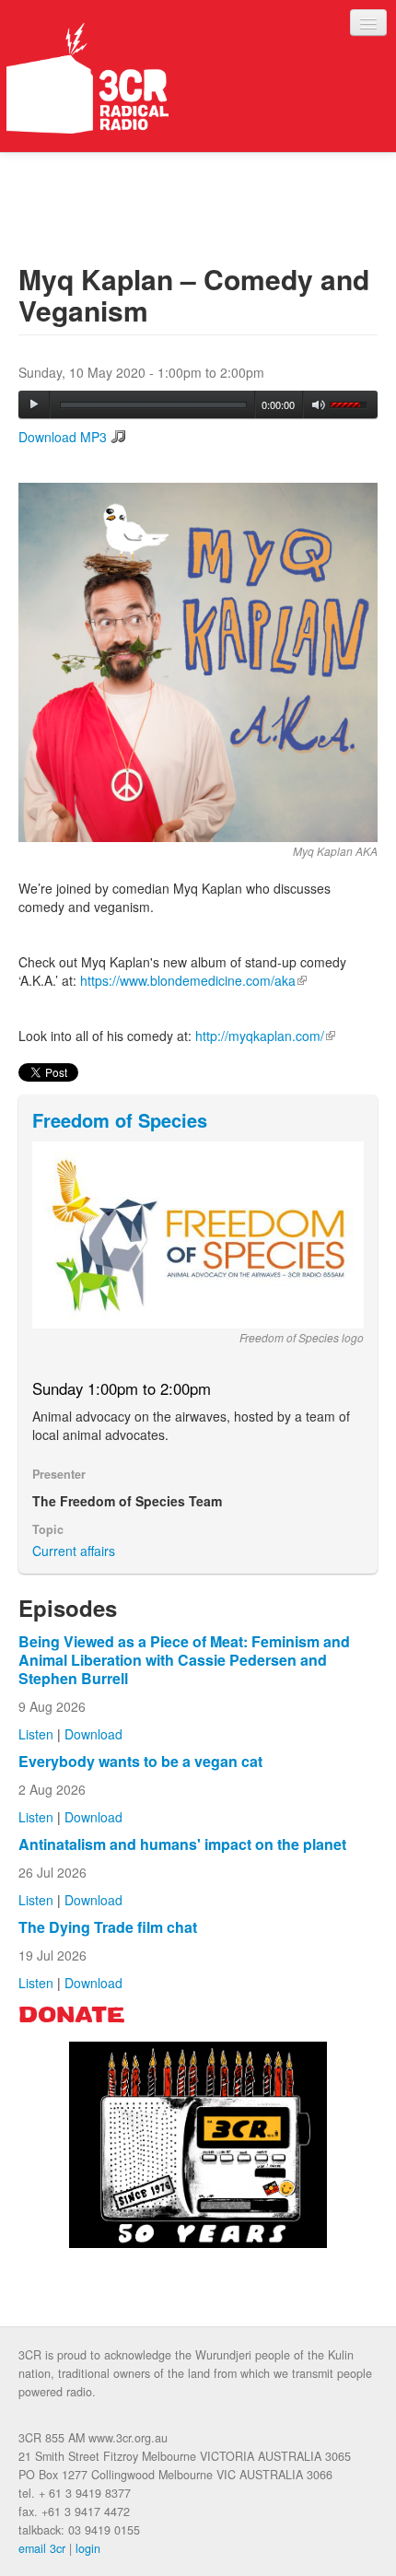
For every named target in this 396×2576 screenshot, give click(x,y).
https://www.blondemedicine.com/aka (193, 980)
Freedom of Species (120, 1120)
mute (319, 405)
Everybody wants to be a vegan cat (140, 1761)
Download (93, 1734)
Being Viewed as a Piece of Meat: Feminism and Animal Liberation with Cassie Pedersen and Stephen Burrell (184, 1660)
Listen (36, 1734)
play (34, 404)
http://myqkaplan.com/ (265, 1036)
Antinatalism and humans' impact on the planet (182, 1844)
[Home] (87, 78)
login (88, 2548)
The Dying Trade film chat (108, 1927)
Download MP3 (63, 437)
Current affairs (74, 1551)
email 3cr (42, 2548)
